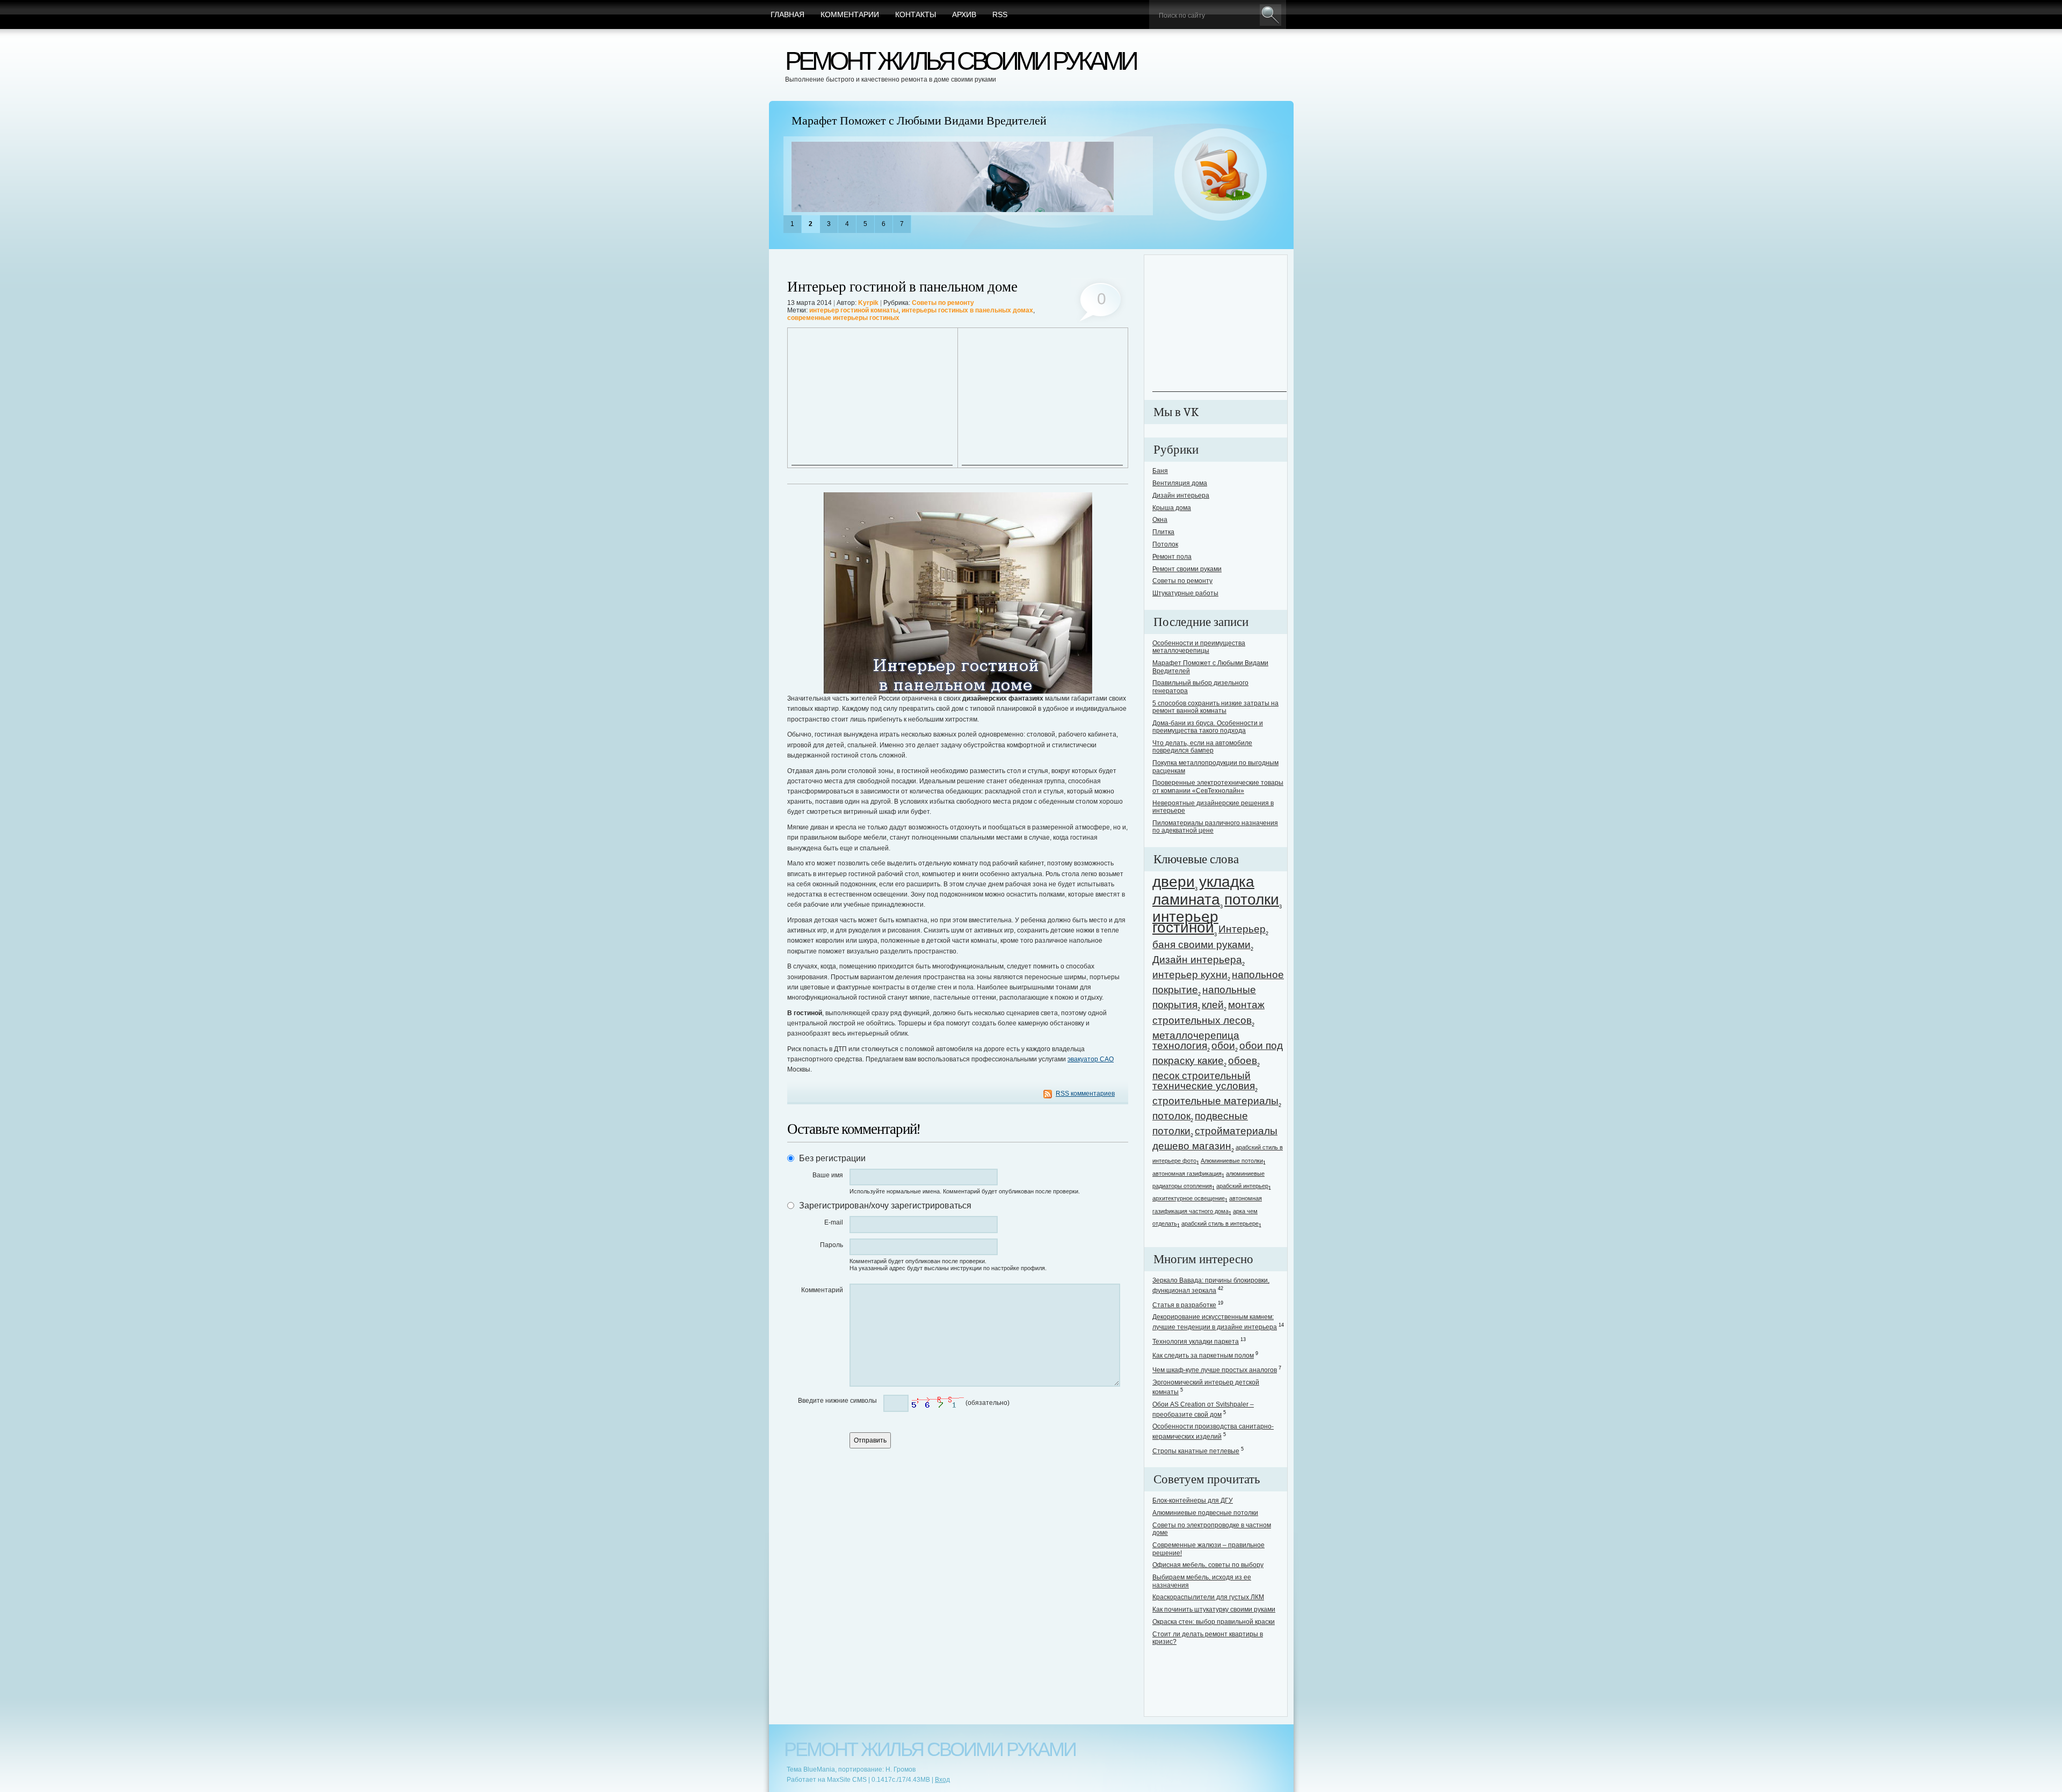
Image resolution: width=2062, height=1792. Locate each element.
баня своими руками (1201, 945)
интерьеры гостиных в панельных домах (967, 310)
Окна (1160, 520)
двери (1174, 882)
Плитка (1163, 532)
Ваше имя (828, 1175)
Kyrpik (868, 303)
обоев (1243, 1061)
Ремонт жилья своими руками (960, 61)
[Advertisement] (872, 398)
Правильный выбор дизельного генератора (899, 121)
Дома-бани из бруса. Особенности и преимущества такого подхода (1208, 727)
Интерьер (1242, 929)
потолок (1171, 1116)
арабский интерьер (1242, 1186)
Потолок (1165, 544)
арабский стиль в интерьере (1220, 1223)
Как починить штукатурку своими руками (1214, 1609)
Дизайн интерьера (1181, 496)
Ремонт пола (1172, 557)
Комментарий (822, 1290)
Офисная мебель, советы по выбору (1208, 1565)
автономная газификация (1187, 1174)
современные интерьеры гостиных (843, 318)
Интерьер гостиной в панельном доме (902, 287)
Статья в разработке (1184, 1305)
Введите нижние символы (837, 1401)
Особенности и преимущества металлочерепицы (1199, 647)
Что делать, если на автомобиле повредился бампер (1202, 747)
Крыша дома (1172, 508)
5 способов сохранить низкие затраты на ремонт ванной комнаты (1215, 707)
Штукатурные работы (1185, 593)
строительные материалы (1215, 1101)
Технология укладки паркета (1196, 1342)
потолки (1252, 899)
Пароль (832, 1245)
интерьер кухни (1190, 975)
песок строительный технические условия (1204, 1081)
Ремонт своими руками (1187, 569)
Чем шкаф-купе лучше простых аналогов (1215, 1370)
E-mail (834, 1222)
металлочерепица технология (1196, 1040)
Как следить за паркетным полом (1203, 1356)
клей (1213, 1005)
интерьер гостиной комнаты (854, 310)
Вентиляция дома (1180, 483)
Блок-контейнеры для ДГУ (1193, 1500)
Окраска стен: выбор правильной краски (1214, 1622)
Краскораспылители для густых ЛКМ (1208, 1597)
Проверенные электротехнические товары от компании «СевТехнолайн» (1218, 786)
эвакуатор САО (1091, 1059)
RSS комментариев (1085, 1094)
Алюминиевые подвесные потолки (1205, 1513)
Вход (942, 1780)
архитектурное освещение (1189, 1198)
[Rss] (1221, 175)
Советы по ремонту (943, 303)
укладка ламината (1203, 891)
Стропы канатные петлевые (1196, 1451)
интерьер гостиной (1185, 922)
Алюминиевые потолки (1232, 1161)
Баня (1160, 471)
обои (1223, 1046)
